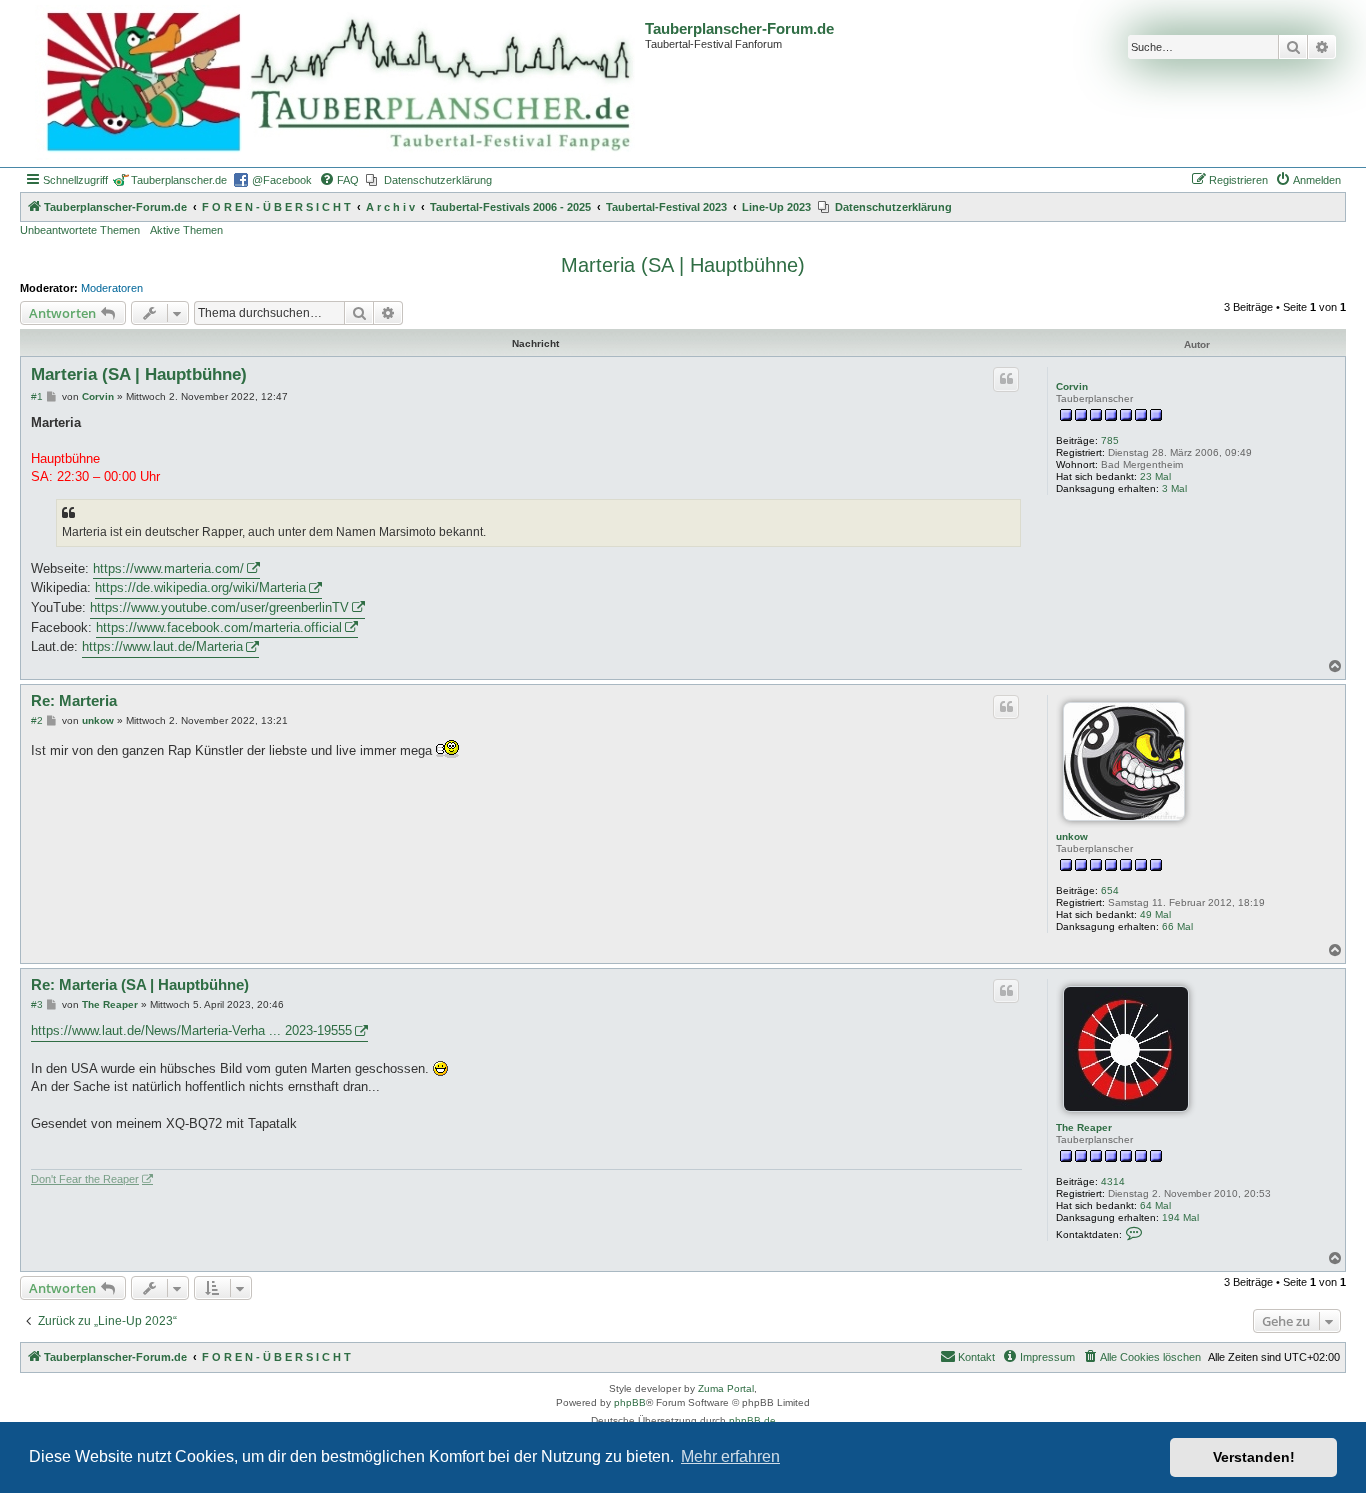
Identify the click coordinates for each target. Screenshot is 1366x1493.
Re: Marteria (74, 700)
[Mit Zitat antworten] (1006, 379)
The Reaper (1084, 1127)
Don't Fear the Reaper (85, 1179)
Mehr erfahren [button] (730, 1456)
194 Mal (1180, 1217)
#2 (37, 720)
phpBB (630, 1402)
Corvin (1072, 386)
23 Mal (1155, 476)
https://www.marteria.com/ (168, 568)
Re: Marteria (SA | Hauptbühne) (140, 984)
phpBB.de (752, 1420)
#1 (37, 396)
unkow (1072, 836)
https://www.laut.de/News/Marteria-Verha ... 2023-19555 (191, 1030)
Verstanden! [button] (1254, 1457)
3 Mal (1174, 488)
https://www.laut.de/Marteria (162, 646)
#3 (37, 1004)
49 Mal (1155, 914)
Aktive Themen (186, 230)
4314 (1113, 1181)
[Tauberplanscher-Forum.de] (335, 83)
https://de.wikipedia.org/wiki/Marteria (200, 587)
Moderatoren (112, 288)
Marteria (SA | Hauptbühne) (683, 265)
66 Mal (1177, 926)
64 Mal (1155, 1205)
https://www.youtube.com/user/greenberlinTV (219, 607)
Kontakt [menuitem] (976, 1357)
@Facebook (282, 180)
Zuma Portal (726, 1388)
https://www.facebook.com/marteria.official (219, 627)
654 (1110, 890)
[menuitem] (339, 180)
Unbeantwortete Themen (80, 230)
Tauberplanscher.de (179, 180)
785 (1110, 440)
